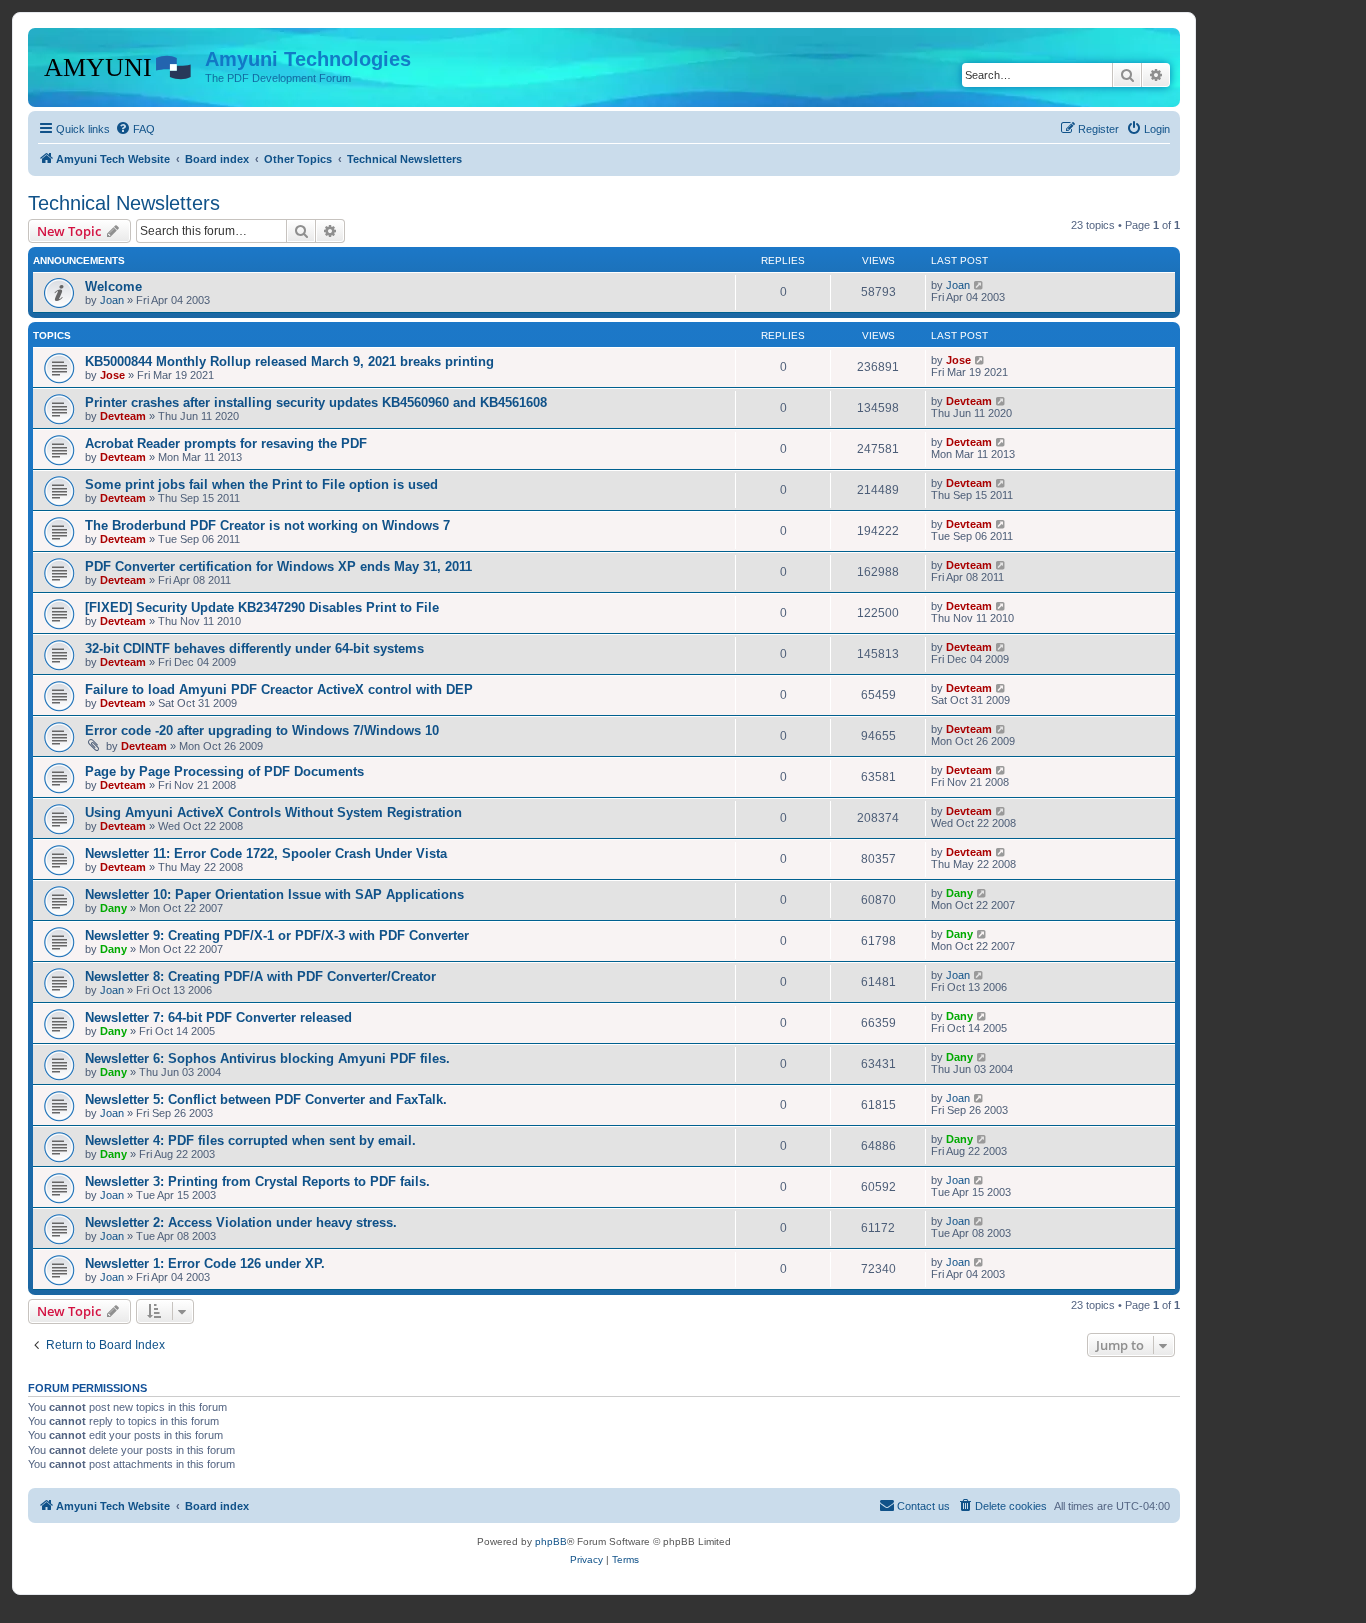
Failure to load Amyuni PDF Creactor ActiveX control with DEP (279, 689)
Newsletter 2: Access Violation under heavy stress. (241, 1222)
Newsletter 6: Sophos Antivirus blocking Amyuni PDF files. (267, 1058)
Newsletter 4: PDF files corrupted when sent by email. (250, 1140)
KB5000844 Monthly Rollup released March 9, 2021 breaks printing (289, 361)
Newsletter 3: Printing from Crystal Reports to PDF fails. (257, 1181)
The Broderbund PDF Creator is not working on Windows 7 (267, 525)
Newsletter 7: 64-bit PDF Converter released (218, 1017)
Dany (113, 908)
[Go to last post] (979, 285)
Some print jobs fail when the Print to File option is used (261, 484)
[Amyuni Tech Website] (119, 65)
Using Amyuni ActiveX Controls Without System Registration (273, 812)
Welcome (113, 286)
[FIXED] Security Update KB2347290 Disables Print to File (262, 607)
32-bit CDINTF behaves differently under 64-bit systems (254, 648)
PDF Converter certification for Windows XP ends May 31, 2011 (278, 566)
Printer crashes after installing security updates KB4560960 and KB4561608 (316, 402)
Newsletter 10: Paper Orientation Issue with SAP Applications (274, 894)
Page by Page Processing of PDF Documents (224, 771)
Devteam (123, 416)
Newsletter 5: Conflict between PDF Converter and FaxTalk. (266, 1099)
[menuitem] (135, 129)
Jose (112, 375)
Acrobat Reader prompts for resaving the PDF (226, 443)
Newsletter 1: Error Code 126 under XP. (205, 1263)
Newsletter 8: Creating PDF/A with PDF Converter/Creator (260, 976)
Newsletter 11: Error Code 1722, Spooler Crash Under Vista (266, 853)
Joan (112, 300)
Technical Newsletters (124, 203)
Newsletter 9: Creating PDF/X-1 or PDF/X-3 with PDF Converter (277, 935)
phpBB (551, 1541)
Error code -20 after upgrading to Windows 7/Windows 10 (262, 730)
